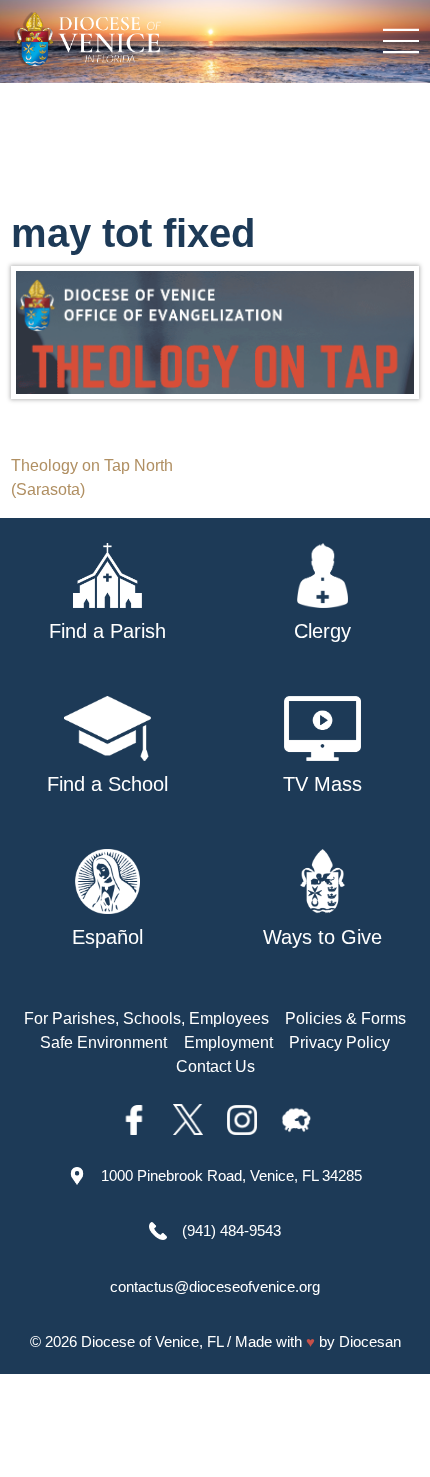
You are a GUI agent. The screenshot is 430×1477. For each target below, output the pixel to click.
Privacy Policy (339, 1042)
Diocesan (370, 1341)
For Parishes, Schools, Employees (146, 1018)
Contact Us (215, 1066)
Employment (228, 1042)
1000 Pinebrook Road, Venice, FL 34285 (231, 1175)
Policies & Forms (345, 1018)
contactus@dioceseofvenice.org (215, 1286)
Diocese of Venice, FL (152, 1341)
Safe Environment (103, 1042)
